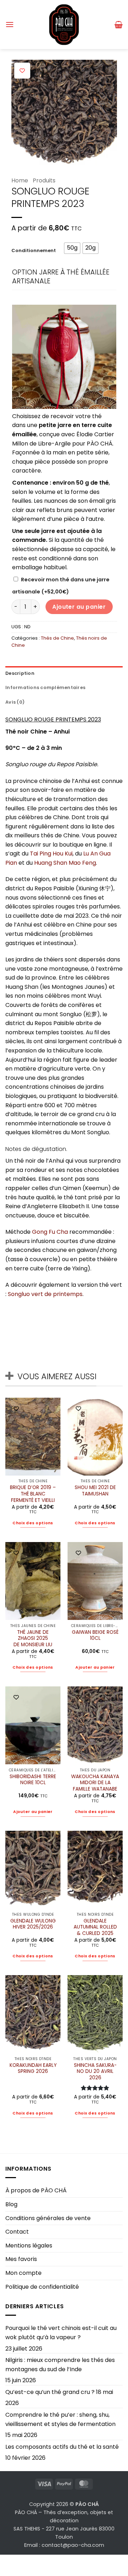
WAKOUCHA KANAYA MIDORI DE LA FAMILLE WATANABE (95, 1783)
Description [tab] (20, 673)
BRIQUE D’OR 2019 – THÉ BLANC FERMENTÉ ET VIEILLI (33, 1494)
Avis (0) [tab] (15, 702)
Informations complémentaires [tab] (45, 687)
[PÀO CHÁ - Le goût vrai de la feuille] (64, 25)
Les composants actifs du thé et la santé (62, 2447)
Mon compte (23, 2273)
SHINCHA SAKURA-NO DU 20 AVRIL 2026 (95, 2072)
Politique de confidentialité (42, 2287)
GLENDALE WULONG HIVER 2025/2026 (33, 1924)
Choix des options (33, 1523)
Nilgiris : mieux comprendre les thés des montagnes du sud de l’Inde (60, 2365)
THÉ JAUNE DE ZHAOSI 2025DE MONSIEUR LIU (33, 1639)
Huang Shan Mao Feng (65, 863)
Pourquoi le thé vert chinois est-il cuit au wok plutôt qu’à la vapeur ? (61, 2333)
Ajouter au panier (79, 607)
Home (20, 180)
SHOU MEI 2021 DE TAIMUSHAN (95, 1491)
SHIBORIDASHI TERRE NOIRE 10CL (33, 1780)
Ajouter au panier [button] (95, 1667)
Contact (17, 2232)
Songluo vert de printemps (45, 1294)
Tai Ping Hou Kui (51, 854)
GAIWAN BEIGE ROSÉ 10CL (95, 1635)
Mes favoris (21, 2259)
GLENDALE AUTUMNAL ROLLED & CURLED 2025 (95, 1927)
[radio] (72, 248)
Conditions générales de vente (48, 2218)
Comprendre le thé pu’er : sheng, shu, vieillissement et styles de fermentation (60, 2419)
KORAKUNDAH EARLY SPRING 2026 (33, 2068)
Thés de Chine (57, 638)
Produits (44, 180)
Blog (11, 2204)
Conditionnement (34, 251)
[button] (10, 24)
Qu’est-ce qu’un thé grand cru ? (50, 2392)
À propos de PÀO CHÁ (36, 2190)
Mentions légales (29, 2246)
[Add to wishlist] (22, 71)
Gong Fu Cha (50, 1232)
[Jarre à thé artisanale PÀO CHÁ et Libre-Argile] (64, 356)
